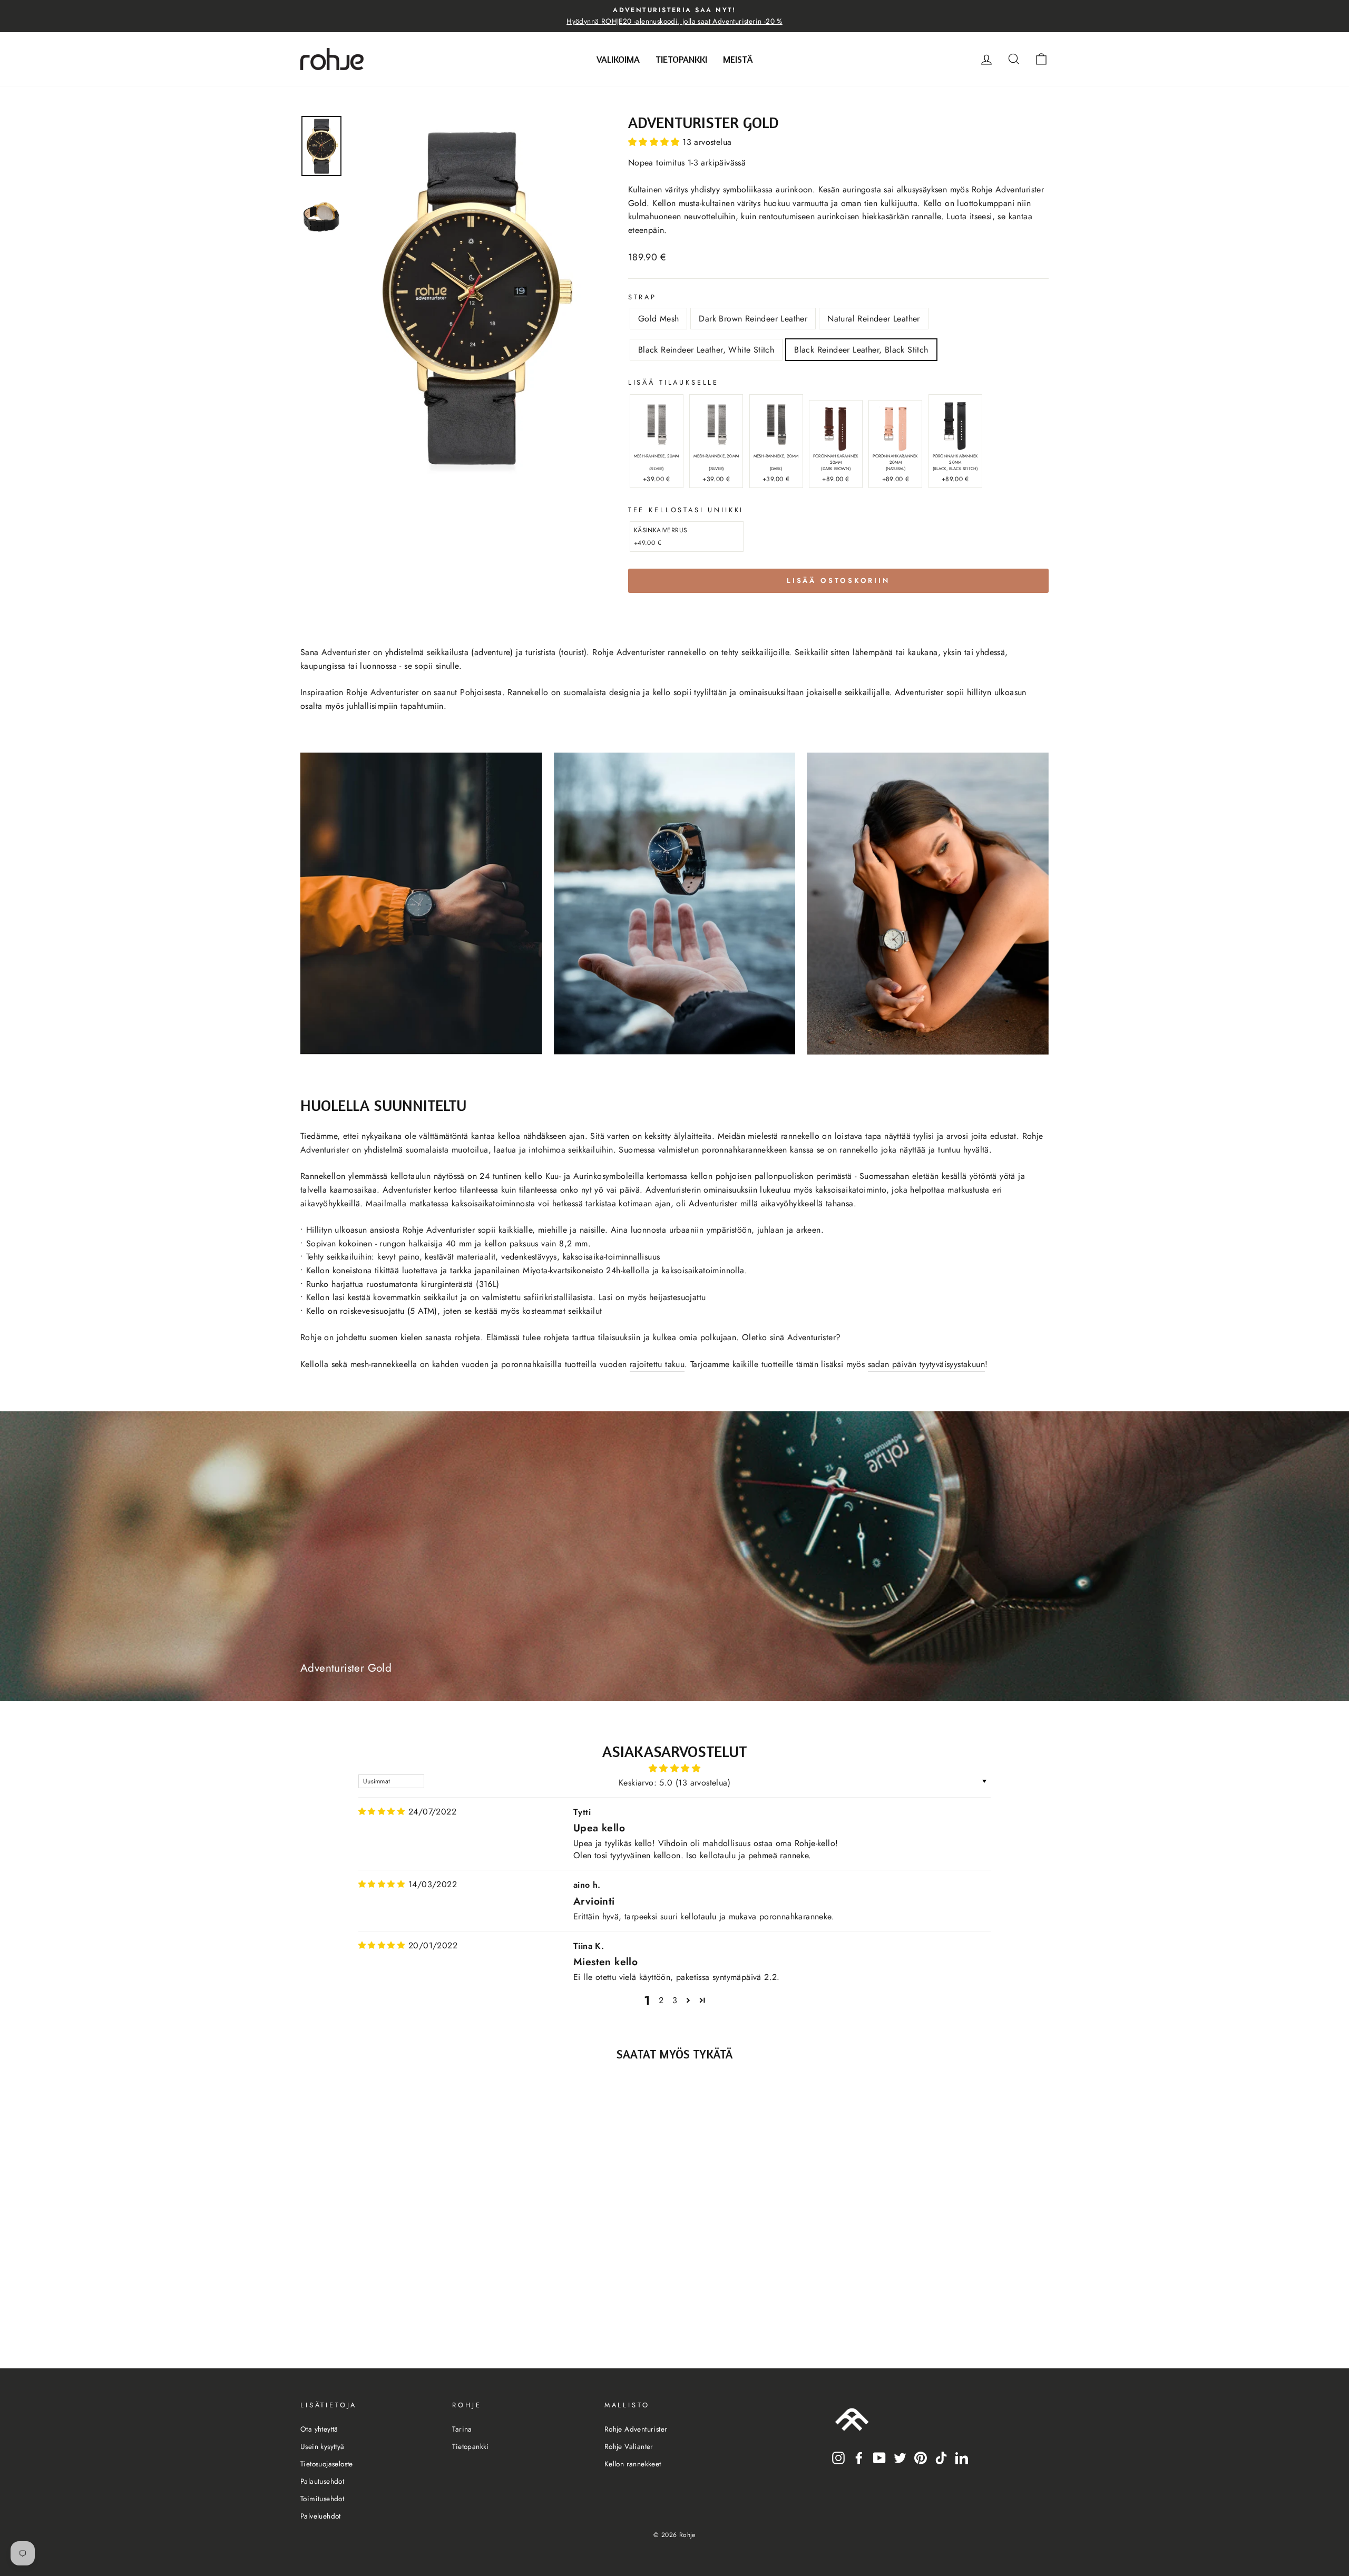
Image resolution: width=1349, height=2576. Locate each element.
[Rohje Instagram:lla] (838, 2457)
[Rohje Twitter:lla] (900, 2457)
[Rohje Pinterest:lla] (921, 2457)
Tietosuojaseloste (327, 2464)
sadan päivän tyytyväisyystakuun (926, 1364)
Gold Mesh (659, 319)
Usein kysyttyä (322, 2446)
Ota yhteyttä (319, 2429)
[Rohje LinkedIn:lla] (962, 2457)
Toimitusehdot (322, 2499)
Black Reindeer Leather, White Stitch (706, 350)
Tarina (462, 2429)
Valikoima (618, 59)
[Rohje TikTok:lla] (941, 2457)
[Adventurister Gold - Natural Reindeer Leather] (390, 2306)
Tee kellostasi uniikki (686, 510)
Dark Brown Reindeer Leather (753, 319)
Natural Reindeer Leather (874, 319)
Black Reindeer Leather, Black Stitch (861, 350)
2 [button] (661, 2000)
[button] (655, 142)
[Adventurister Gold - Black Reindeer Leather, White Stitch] (404, 2306)
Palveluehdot (321, 2516)
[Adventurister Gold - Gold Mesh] (361, 2306)
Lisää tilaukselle (673, 382)
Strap (642, 297)
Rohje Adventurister (636, 2429)
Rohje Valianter (629, 2446)
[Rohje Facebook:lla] (859, 2457)
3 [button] (675, 2000)
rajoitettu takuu (657, 1364)
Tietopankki (681, 59)
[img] (382, 1812)
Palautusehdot (322, 2481)
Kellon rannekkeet (633, 2464)
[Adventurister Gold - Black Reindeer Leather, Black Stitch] (418, 2306)
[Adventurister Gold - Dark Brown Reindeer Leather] (375, 2306)
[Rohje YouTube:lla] (879, 2457)
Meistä (738, 59)
